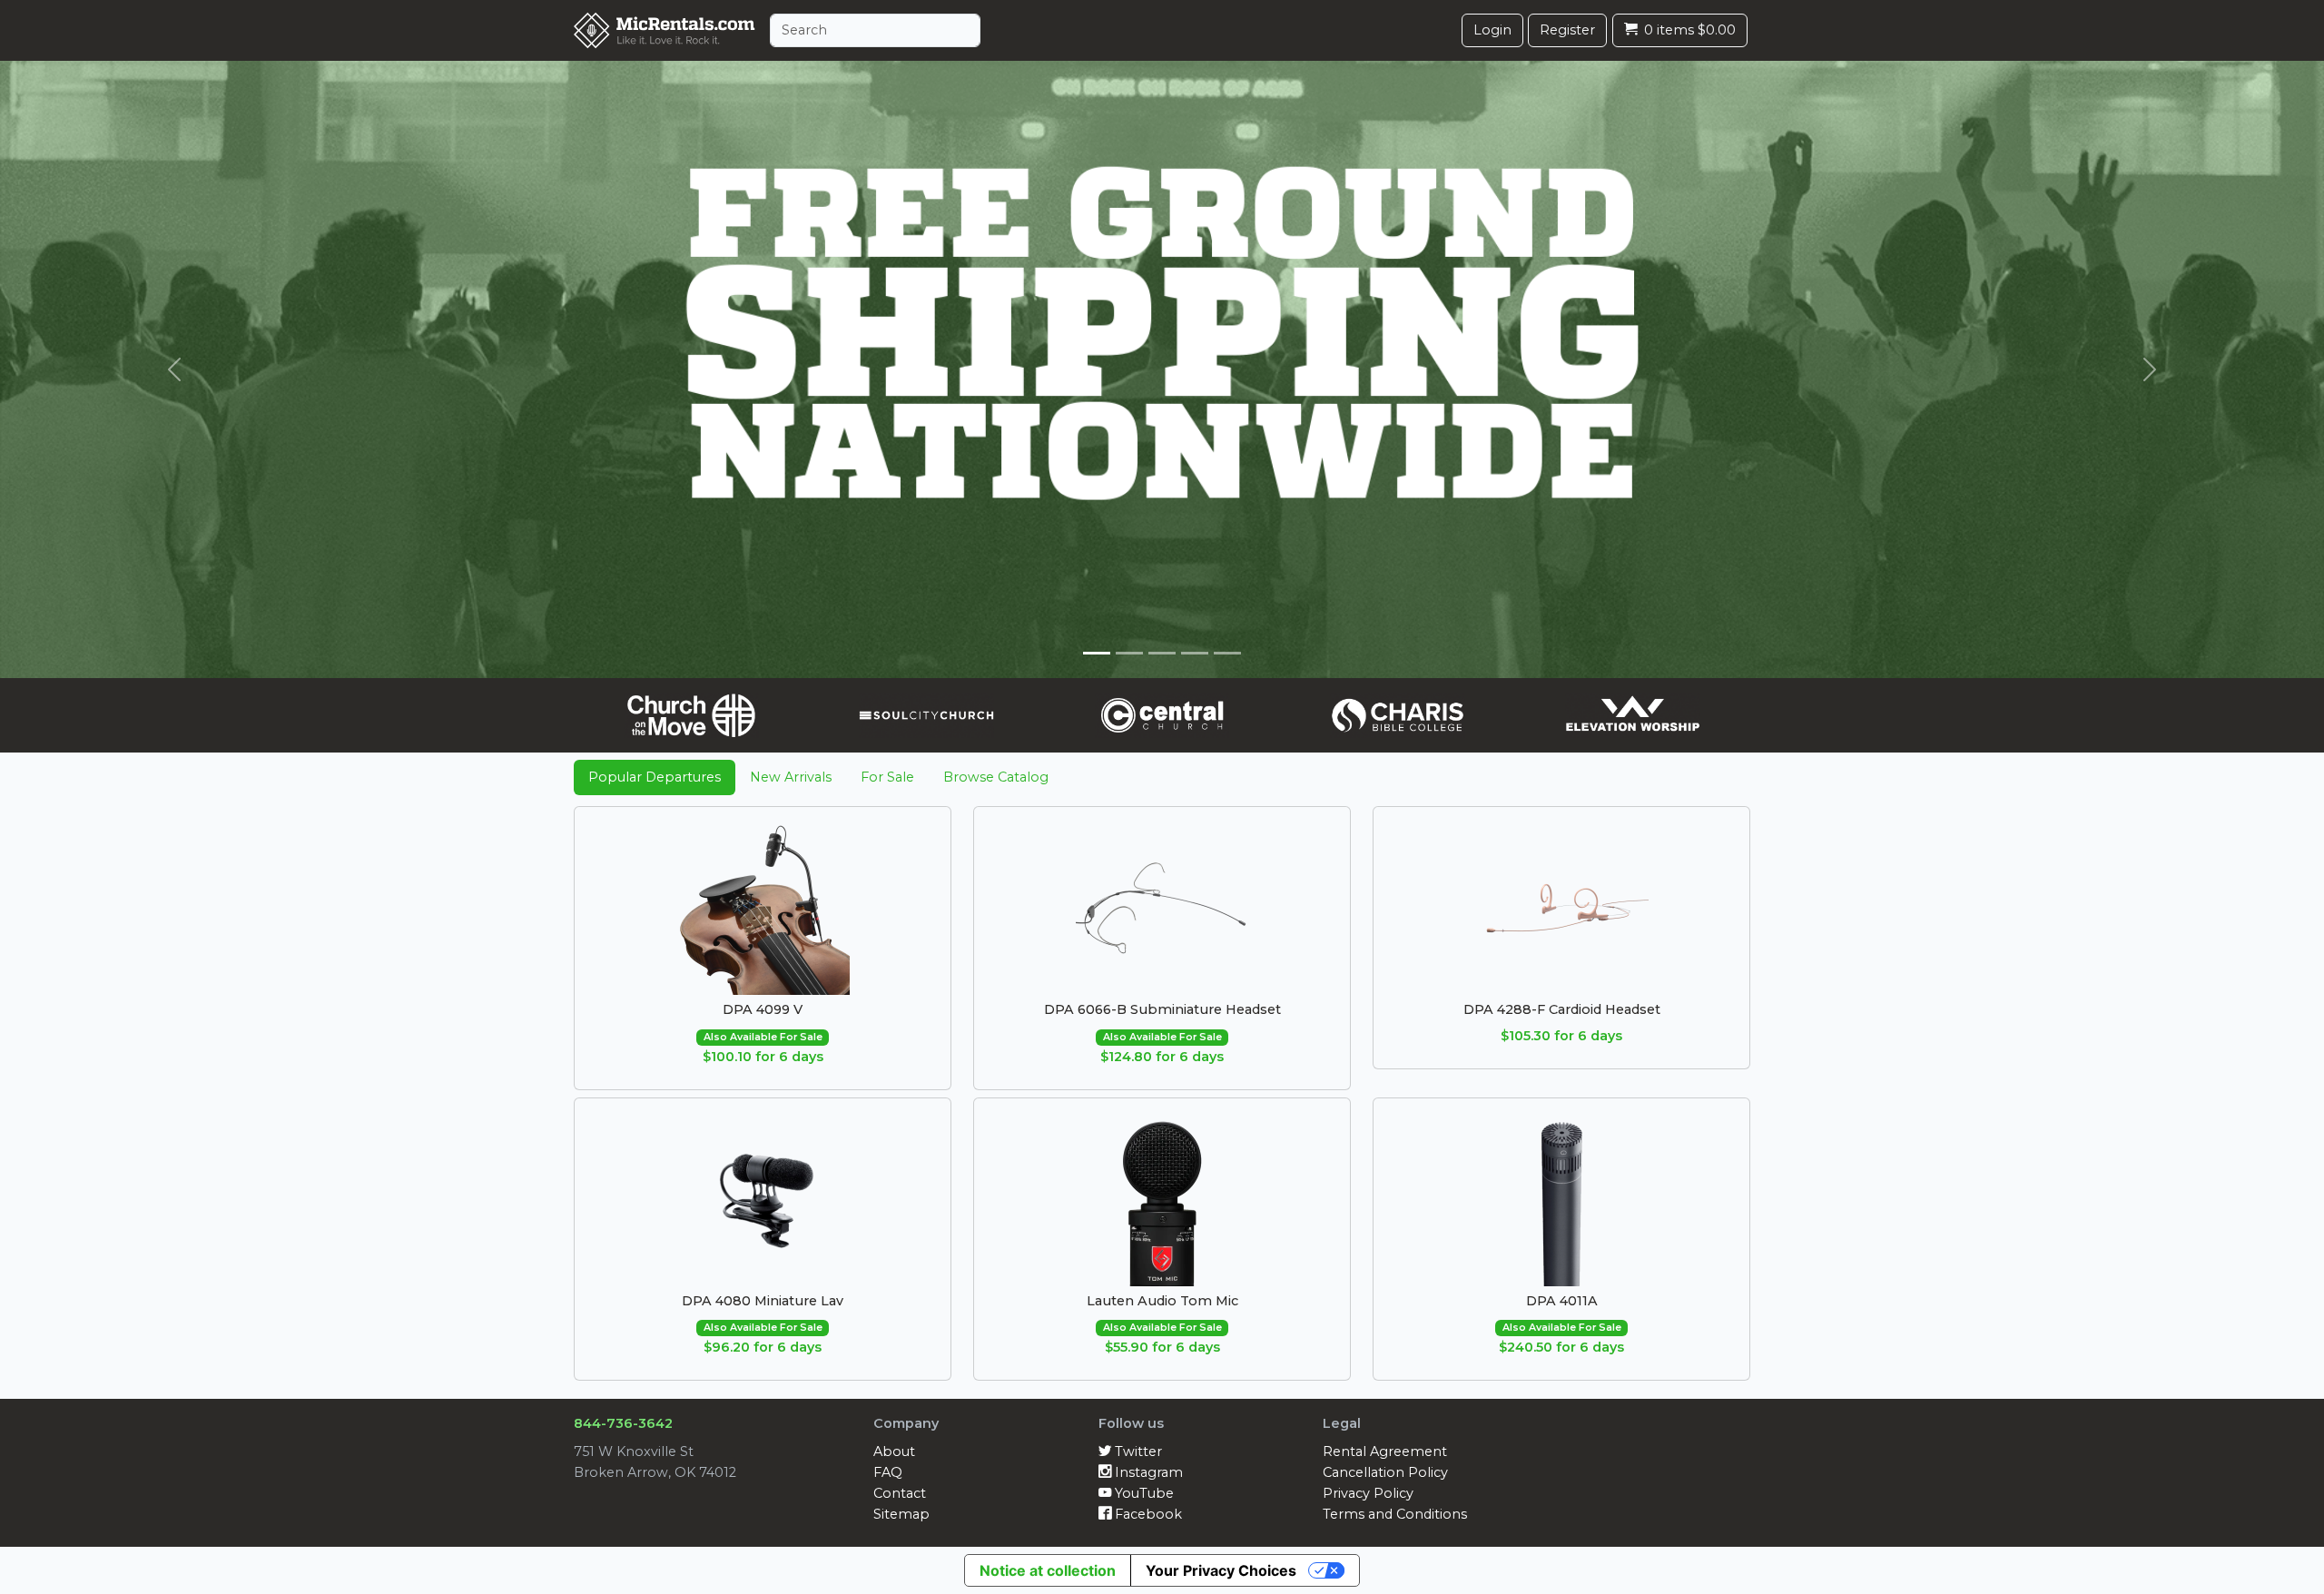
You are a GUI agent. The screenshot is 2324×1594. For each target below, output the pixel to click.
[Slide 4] (1227, 653)
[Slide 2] (1162, 653)
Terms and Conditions (1395, 1514)
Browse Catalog (996, 777)
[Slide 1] (1129, 653)
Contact (900, 1493)
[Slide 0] (1097, 653)
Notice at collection (1048, 1570)
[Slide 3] (1195, 653)
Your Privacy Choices (1221, 1570)
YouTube (1142, 1493)
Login (1492, 30)
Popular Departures (655, 777)
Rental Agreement (1385, 1451)
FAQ (888, 1472)
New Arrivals (791, 777)
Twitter (1137, 1451)
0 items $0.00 (1688, 30)
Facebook (1147, 1514)
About (894, 1451)
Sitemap (901, 1514)
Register (1567, 30)
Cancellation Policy (1385, 1472)
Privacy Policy (1368, 1493)
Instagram (1147, 1472)
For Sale (887, 777)
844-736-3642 (623, 1423)
